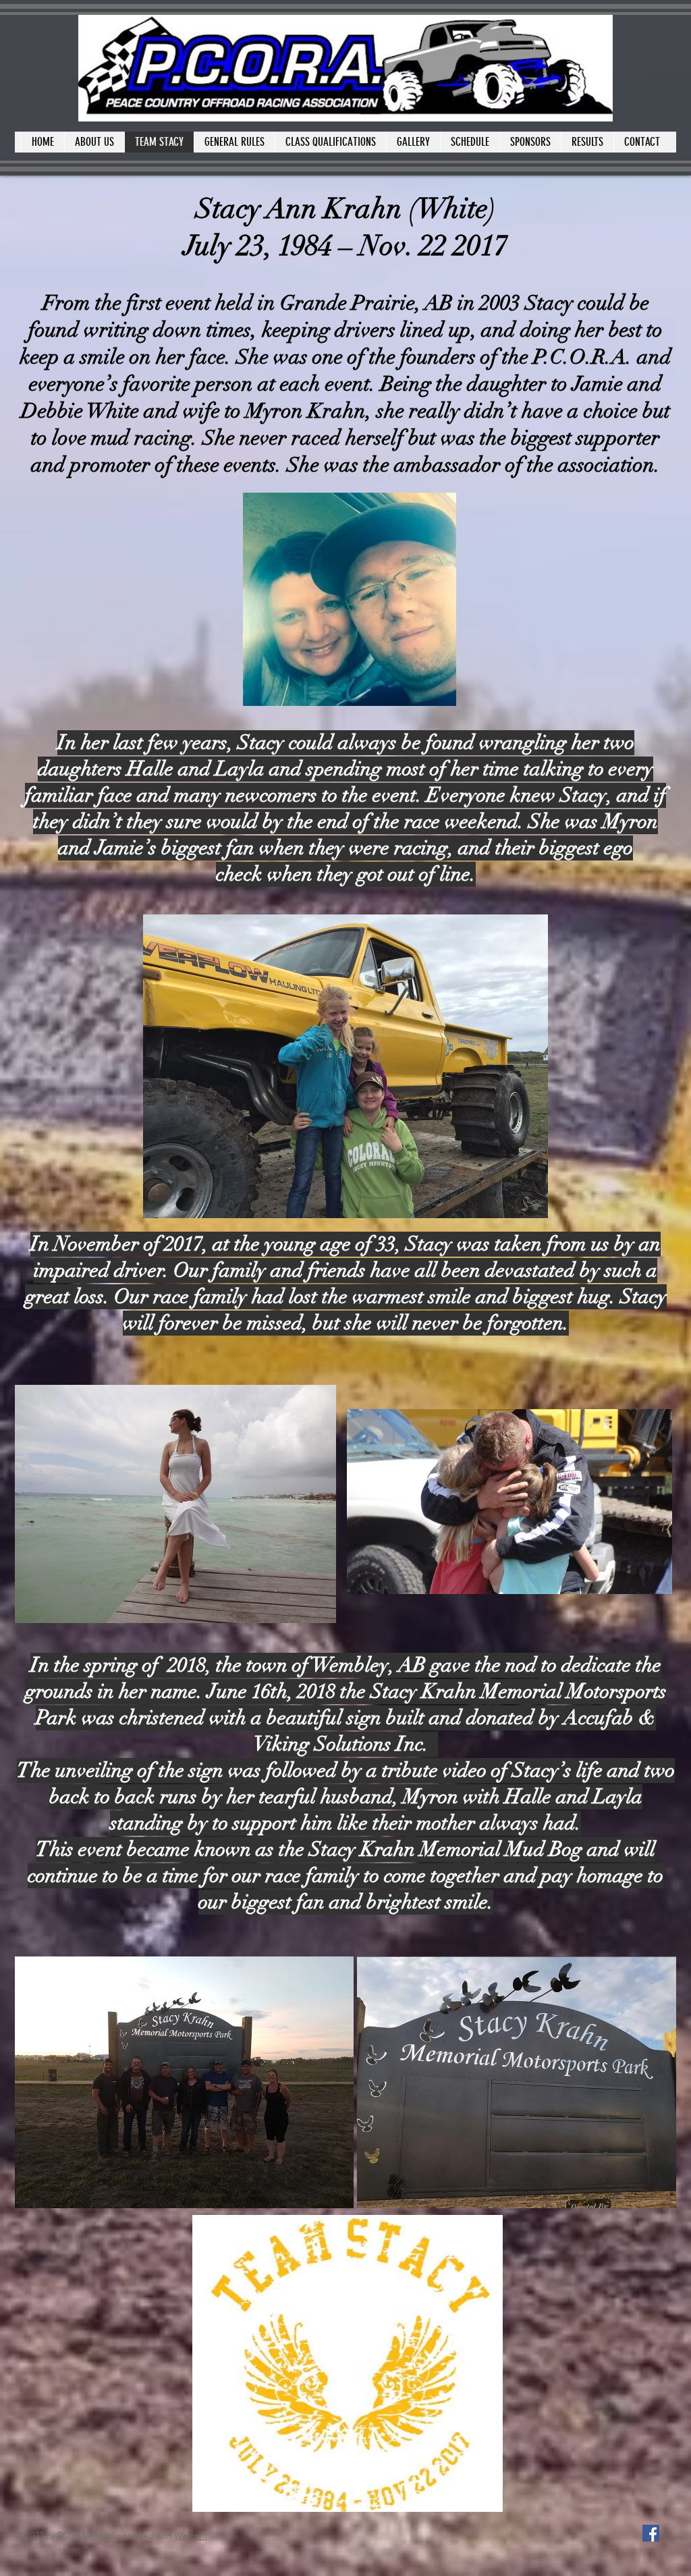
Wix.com (191, 2537)
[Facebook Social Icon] (651, 2533)
